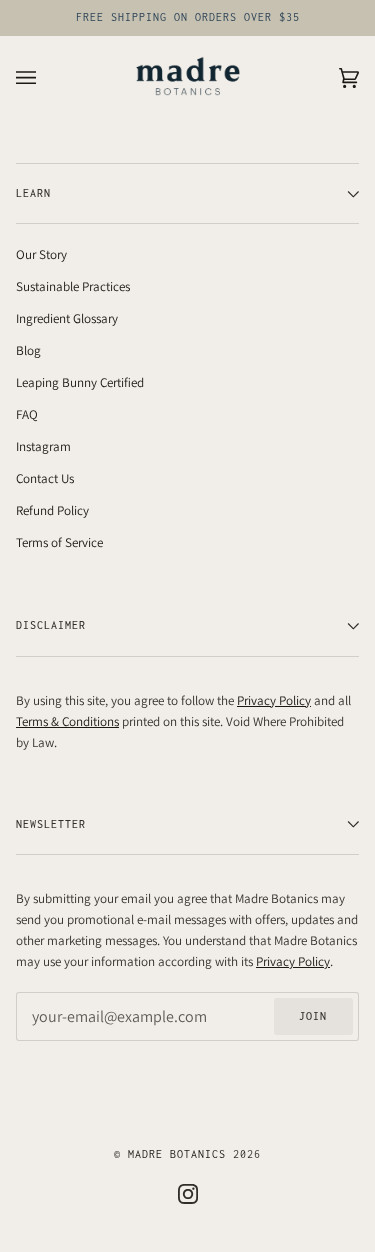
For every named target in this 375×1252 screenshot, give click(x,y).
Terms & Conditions (67, 721)
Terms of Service (59, 542)
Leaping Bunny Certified (80, 382)
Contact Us (45, 478)
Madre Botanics (177, 1154)
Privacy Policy (274, 700)
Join (313, 1016)
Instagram (43, 446)
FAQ (27, 414)
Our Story (41, 254)
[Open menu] (46, 77)
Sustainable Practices (73, 286)
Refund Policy (52, 510)
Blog (28, 350)
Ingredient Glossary (67, 318)
